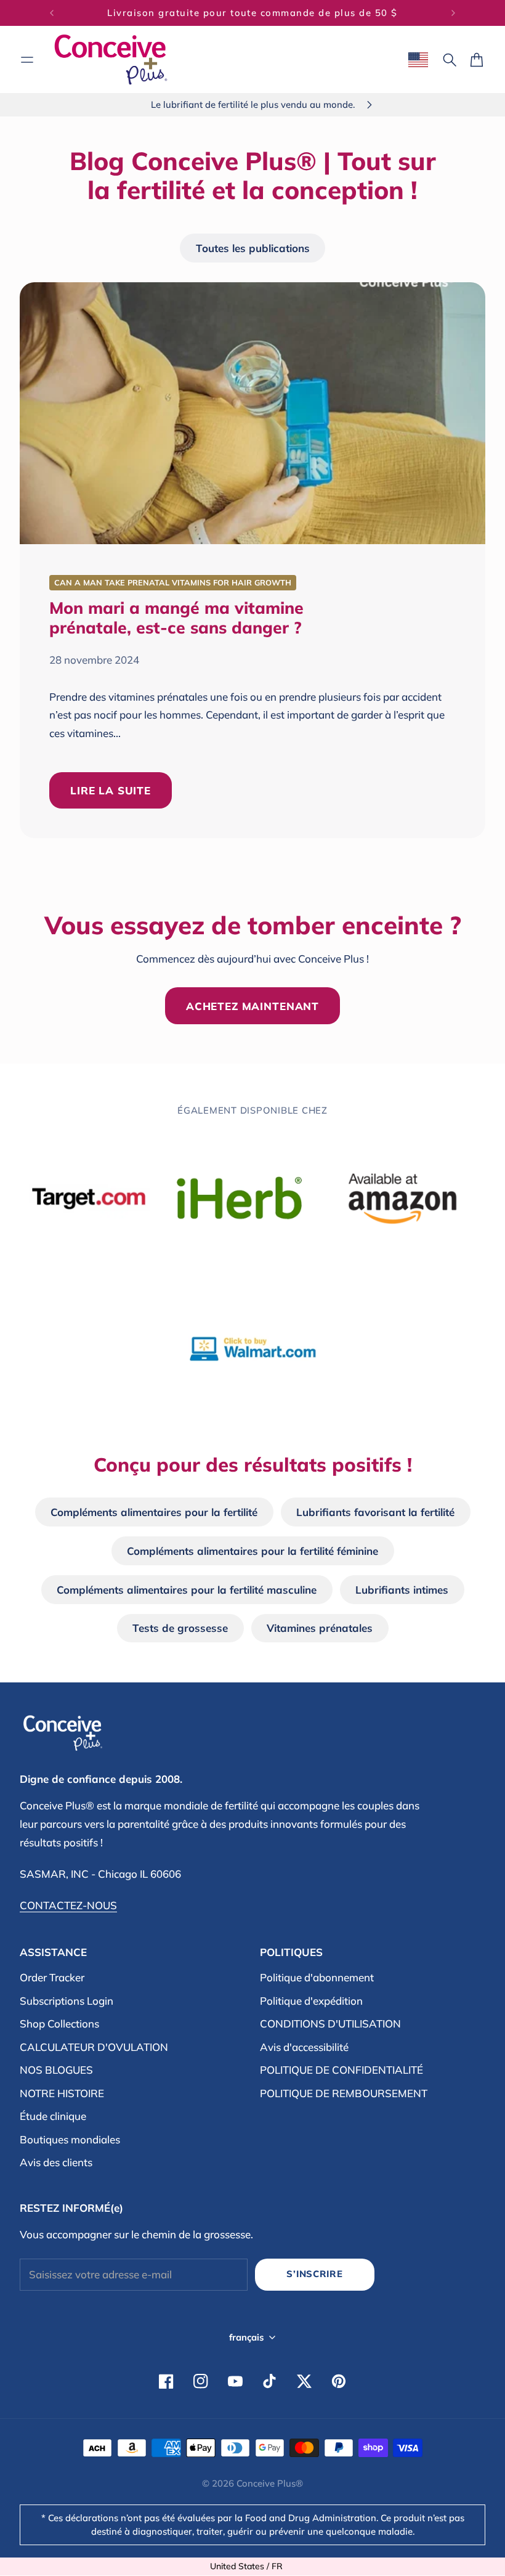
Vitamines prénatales (320, 1628)
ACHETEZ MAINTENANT (252, 1006)
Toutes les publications (253, 248)
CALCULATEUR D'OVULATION (94, 2047)
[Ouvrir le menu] (27, 60)
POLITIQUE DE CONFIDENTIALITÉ (341, 2070)
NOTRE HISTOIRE (62, 2093)
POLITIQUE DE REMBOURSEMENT (344, 2093)
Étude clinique (53, 2116)
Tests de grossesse (180, 1628)
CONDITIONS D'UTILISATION (330, 2024)
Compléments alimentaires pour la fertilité (154, 1512)
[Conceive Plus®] (111, 59)
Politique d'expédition (311, 2001)
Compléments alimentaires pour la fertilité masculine (187, 1590)
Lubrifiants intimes (402, 1590)
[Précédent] (52, 13)
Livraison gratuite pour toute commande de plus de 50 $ (252, 13)
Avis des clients (56, 2162)
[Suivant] (453, 13)
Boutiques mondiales (70, 2139)
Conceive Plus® (270, 2483)
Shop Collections (59, 2024)
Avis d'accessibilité (304, 2047)
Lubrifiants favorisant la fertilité (375, 1512)
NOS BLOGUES (56, 2070)
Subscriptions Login (67, 2001)
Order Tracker (52, 1977)
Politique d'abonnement (317, 1977)
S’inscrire (314, 2274)
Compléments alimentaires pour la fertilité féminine (252, 1551)
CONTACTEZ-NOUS (68, 1905)
